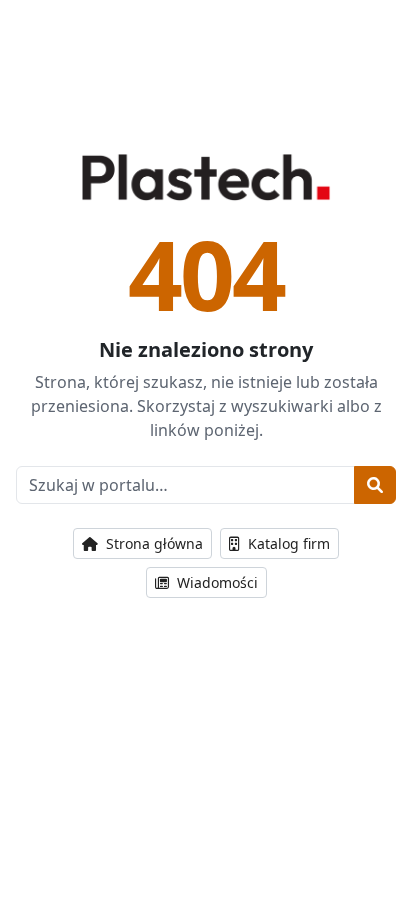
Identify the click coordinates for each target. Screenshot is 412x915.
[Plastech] (205, 177)
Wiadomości (215, 582)
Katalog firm (287, 543)
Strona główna (152, 543)
